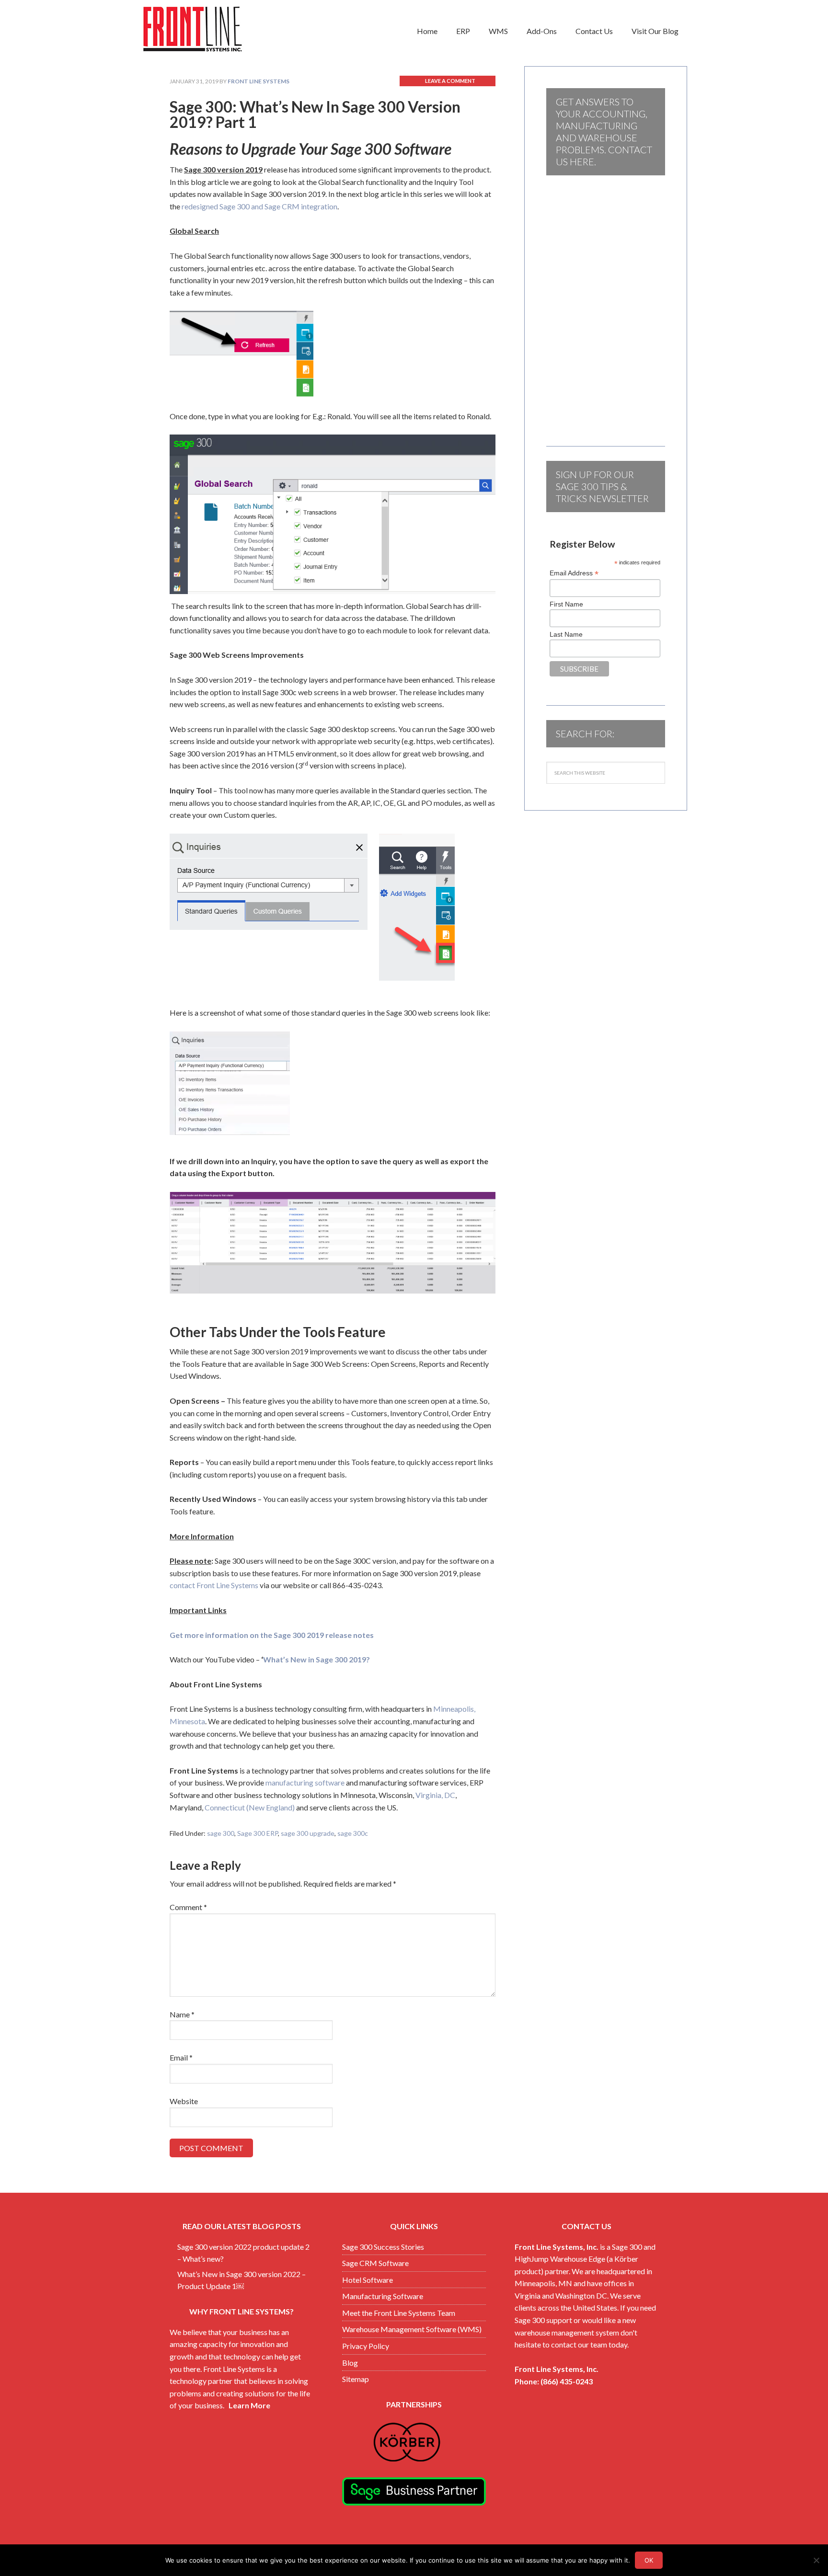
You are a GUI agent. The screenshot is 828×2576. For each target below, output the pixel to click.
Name (182, 2014)
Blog (350, 2363)
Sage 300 (627, 2247)
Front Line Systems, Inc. (557, 2247)
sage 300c (353, 1833)
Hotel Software (368, 2280)
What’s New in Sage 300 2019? (316, 1659)
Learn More (249, 2405)
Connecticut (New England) (250, 1807)
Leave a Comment (450, 81)
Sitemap (356, 2379)
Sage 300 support (543, 2320)
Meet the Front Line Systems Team (399, 2313)
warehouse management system (567, 2332)
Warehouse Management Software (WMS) (412, 2329)
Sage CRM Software (375, 2263)
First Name (566, 604)
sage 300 (221, 1833)
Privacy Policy (366, 2346)
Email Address (574, 573)
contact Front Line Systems (214, 1585)
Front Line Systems (218, 29)
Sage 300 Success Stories (383, 2247)
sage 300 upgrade (308, 1833)
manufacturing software (305, 1782)
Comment (188, 1907)
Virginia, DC (435, 1795)
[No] (816, 2560)
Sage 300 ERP (258, 1833)
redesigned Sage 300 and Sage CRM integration (259, 206)
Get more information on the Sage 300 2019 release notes (272, 1635)
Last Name (566, 634)
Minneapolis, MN (543, 2283)
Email (181, 2057)
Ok (649, 2560)
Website (184, 2101)
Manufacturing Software (383, 2296)
